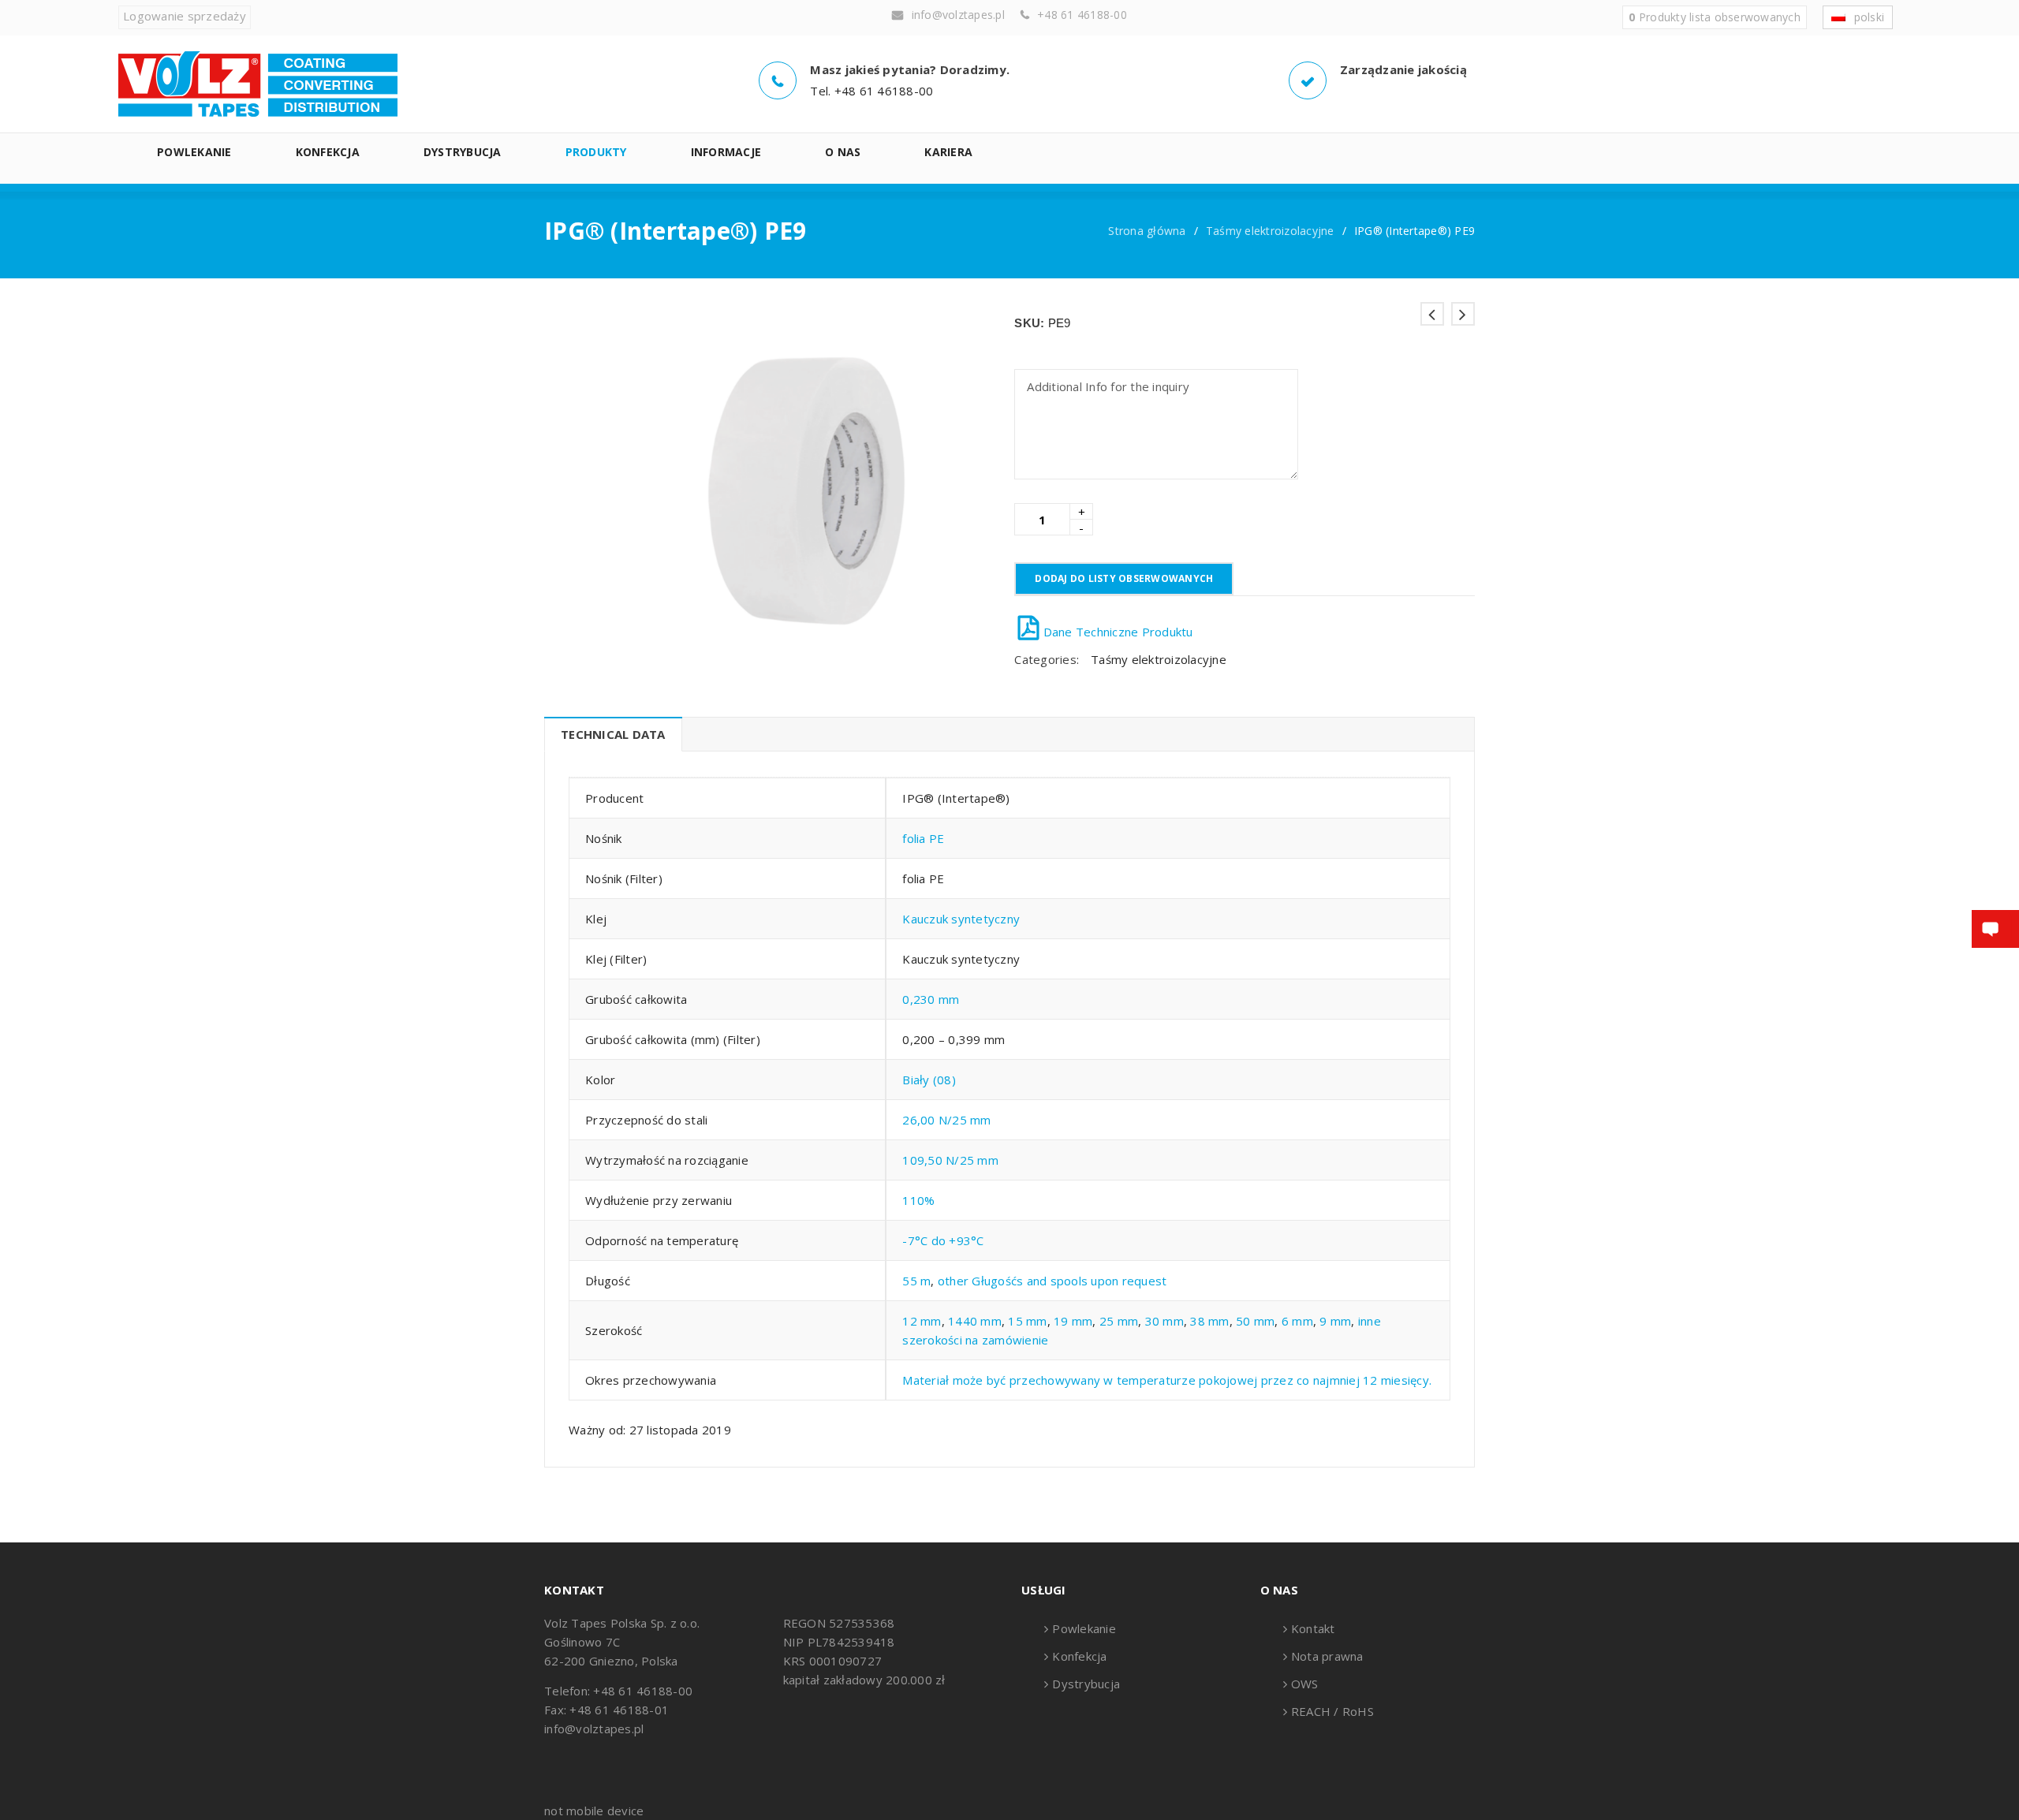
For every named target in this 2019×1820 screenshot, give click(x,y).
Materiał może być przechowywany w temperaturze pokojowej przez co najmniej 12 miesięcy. (1167, 1380)
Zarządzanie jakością (1403, 69)
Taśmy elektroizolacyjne (1270, 231)
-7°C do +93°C (943, 1240)
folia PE (923, 838)
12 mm (922, 1321)
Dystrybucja (1086, 1684)
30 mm (1164, 1321)
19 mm (1073, 1321)
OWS (1305, 1684)
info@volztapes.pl (958, 15)
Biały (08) (929, 1080)
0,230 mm (931, 999)
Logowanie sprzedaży (185, 16)
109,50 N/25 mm (950, 1160)
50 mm (1255, 1321)
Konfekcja (1079, 1656)
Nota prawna (1327, 1656)
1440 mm (975, 1321)
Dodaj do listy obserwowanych (1124, 578)
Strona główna (1147, 231)
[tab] (613, 734)
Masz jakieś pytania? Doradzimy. (910, 69)
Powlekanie (1084, 1628)
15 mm (1027, 1321)
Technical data (613, 734)
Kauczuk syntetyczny (961, 919)
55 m (916, 1281)
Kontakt (1313, 1628)
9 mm (1335, 1321)
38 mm (1209, 1321)
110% (918, 1200)
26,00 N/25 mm (946, 1120)
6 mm (1297, 1321)
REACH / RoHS (1332, 1711)
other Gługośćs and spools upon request (1052, 1281)
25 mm (1119, 1321)
